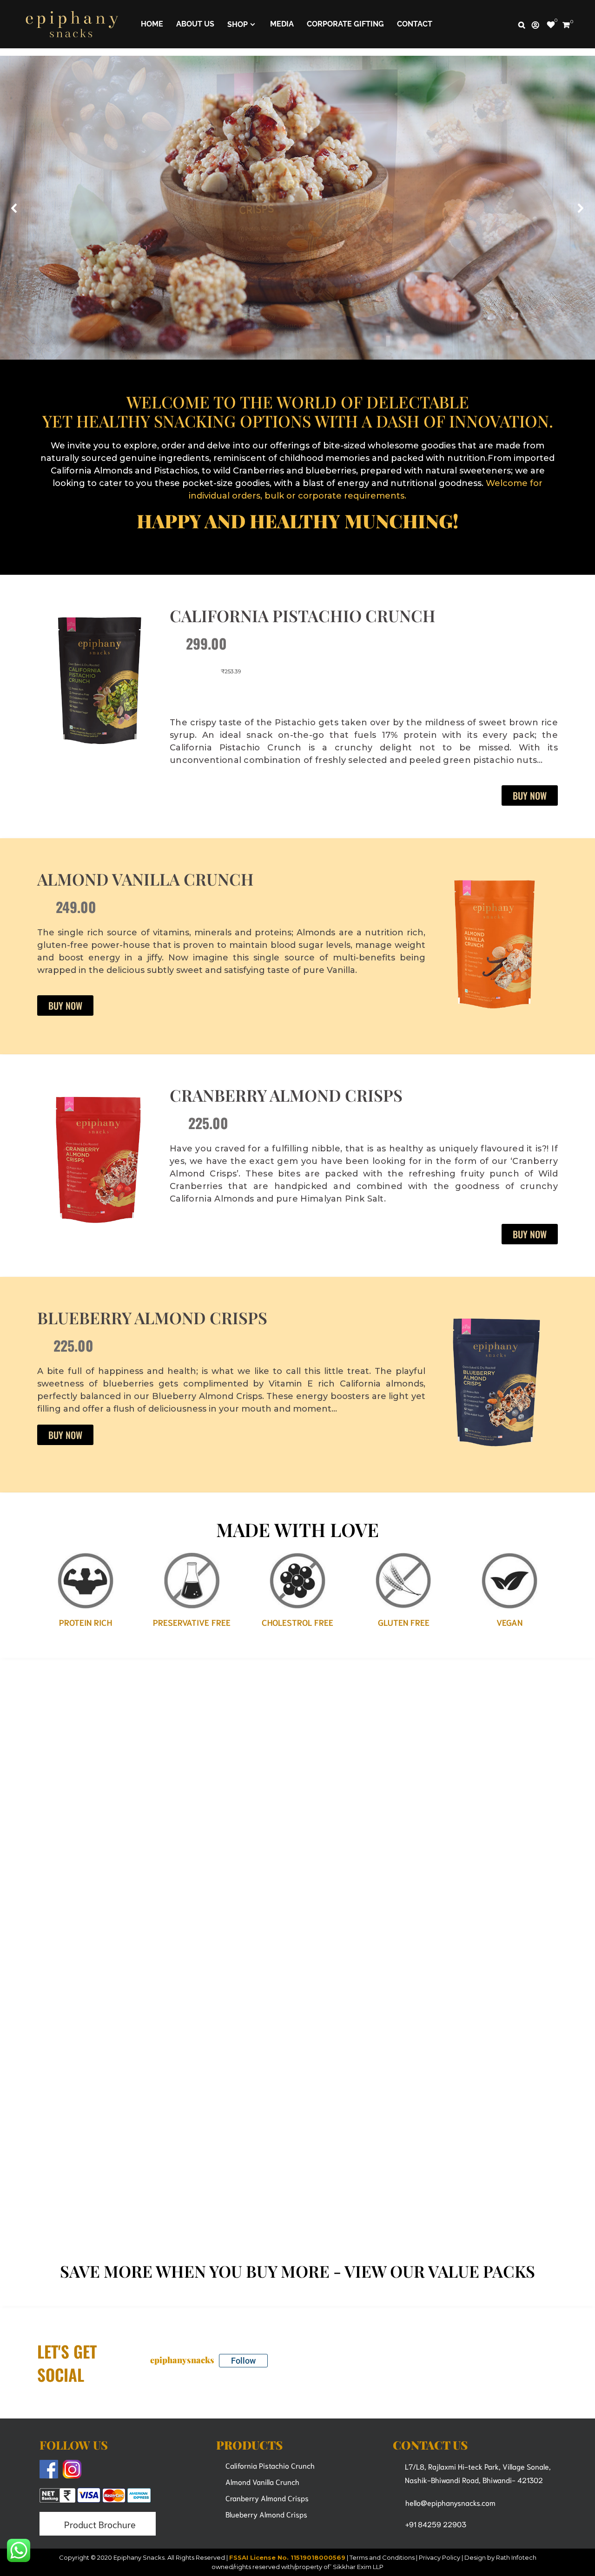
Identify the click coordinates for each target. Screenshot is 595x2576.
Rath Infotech (516, 2557)
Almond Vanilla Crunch (145, 879)
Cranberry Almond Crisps (286, 1095)
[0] (551, 25)
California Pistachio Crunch (303, 615)
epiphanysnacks (182, 2360)
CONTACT (415, 24)
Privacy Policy (440, 2557)
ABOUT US (195, 24)
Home (152, 24)
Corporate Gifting (345, 24)
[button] (14, 208)
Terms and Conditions (382, 2557)
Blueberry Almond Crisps (152, 1318)
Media (282, 24)
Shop (238, 24)
